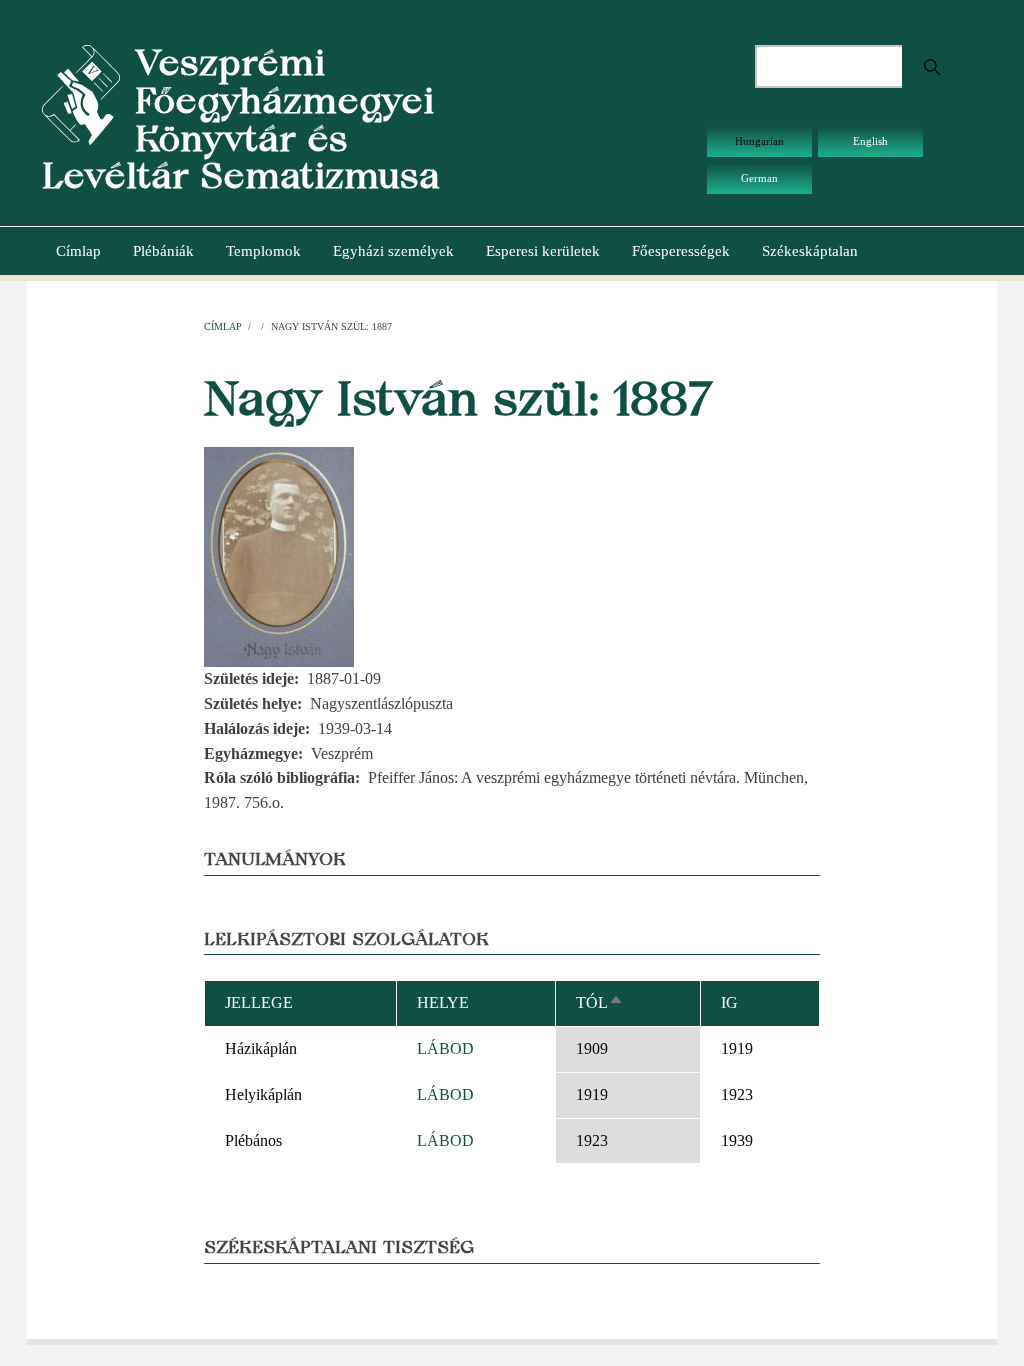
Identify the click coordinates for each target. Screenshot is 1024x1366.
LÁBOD (445, 1048)
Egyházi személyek (393, 251)
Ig (729, 1002)
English (870, 141)
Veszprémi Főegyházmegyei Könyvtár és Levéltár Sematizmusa (241, 119)
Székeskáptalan (810, 251)
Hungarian (759, 141)
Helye (443, 1002)
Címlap (78, 251)
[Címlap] (81, 93)
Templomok (263, 251)
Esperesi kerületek (543, 251)
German (759, 178)
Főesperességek (681, 251)
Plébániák (163, 251)
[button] (279, 555)
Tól (600, 1002)
